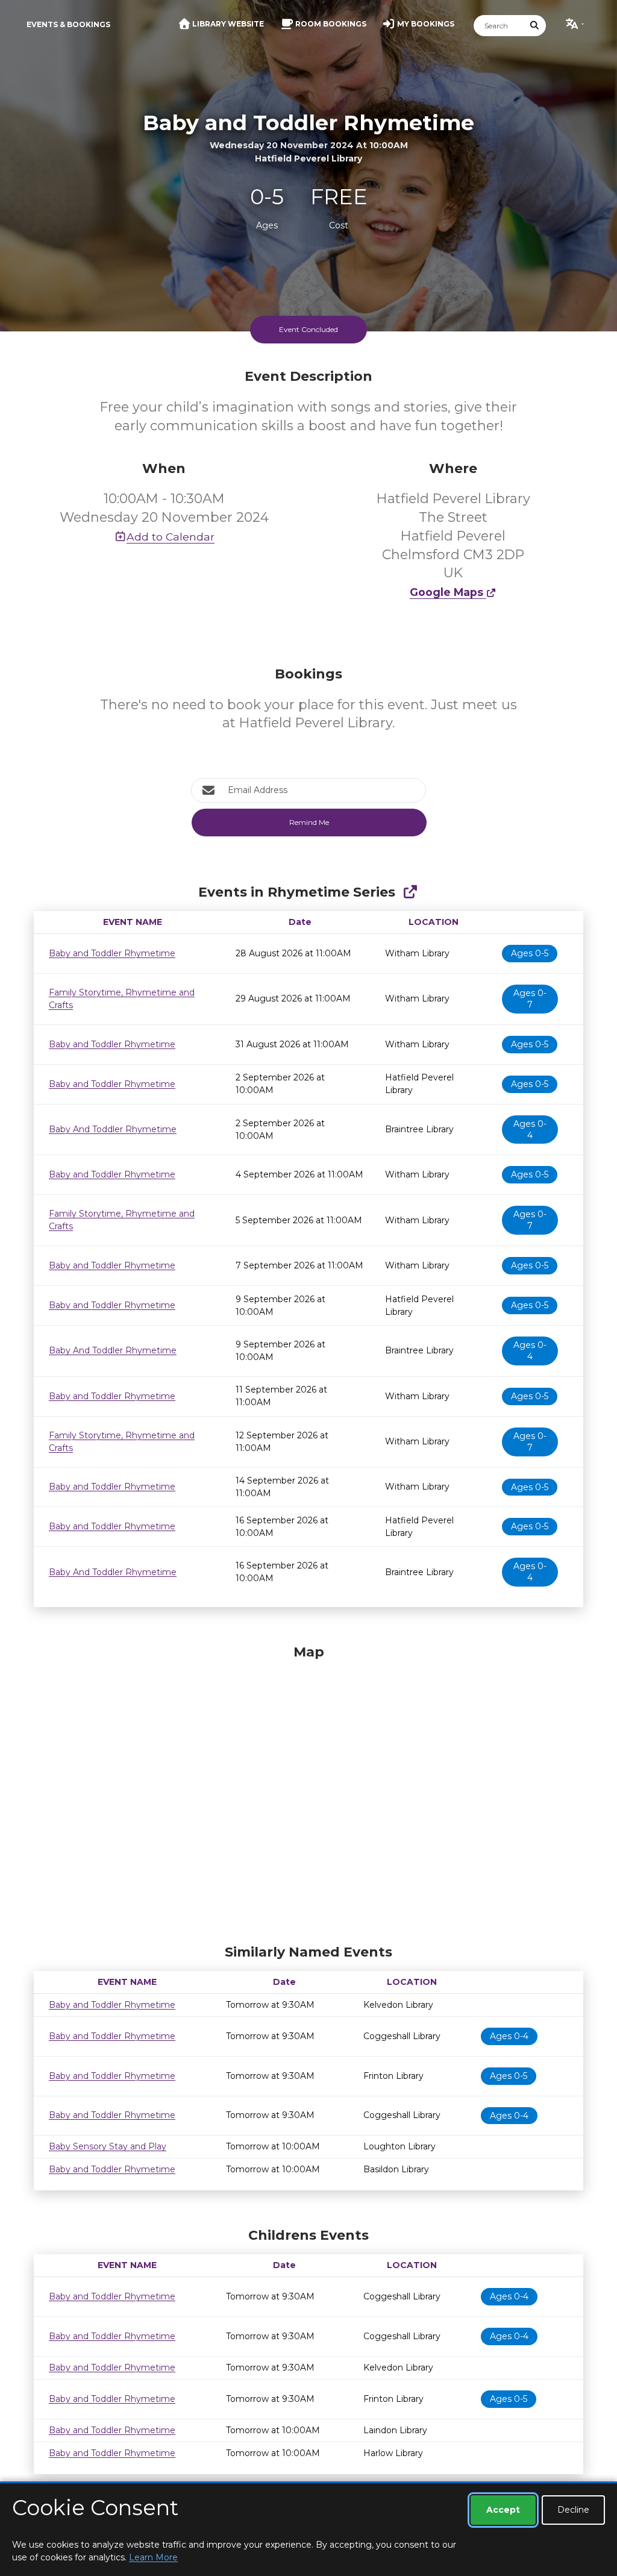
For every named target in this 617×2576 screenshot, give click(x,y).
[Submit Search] (535, 26)
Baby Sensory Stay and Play (108, 2146)
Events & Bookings (68, 24)
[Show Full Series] (410, 892)
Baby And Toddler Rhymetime (113, 1129)
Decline (573, 2510)
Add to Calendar (171, 537)
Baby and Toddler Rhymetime (112, 953)
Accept (503, 2510)
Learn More (153, 2557)
